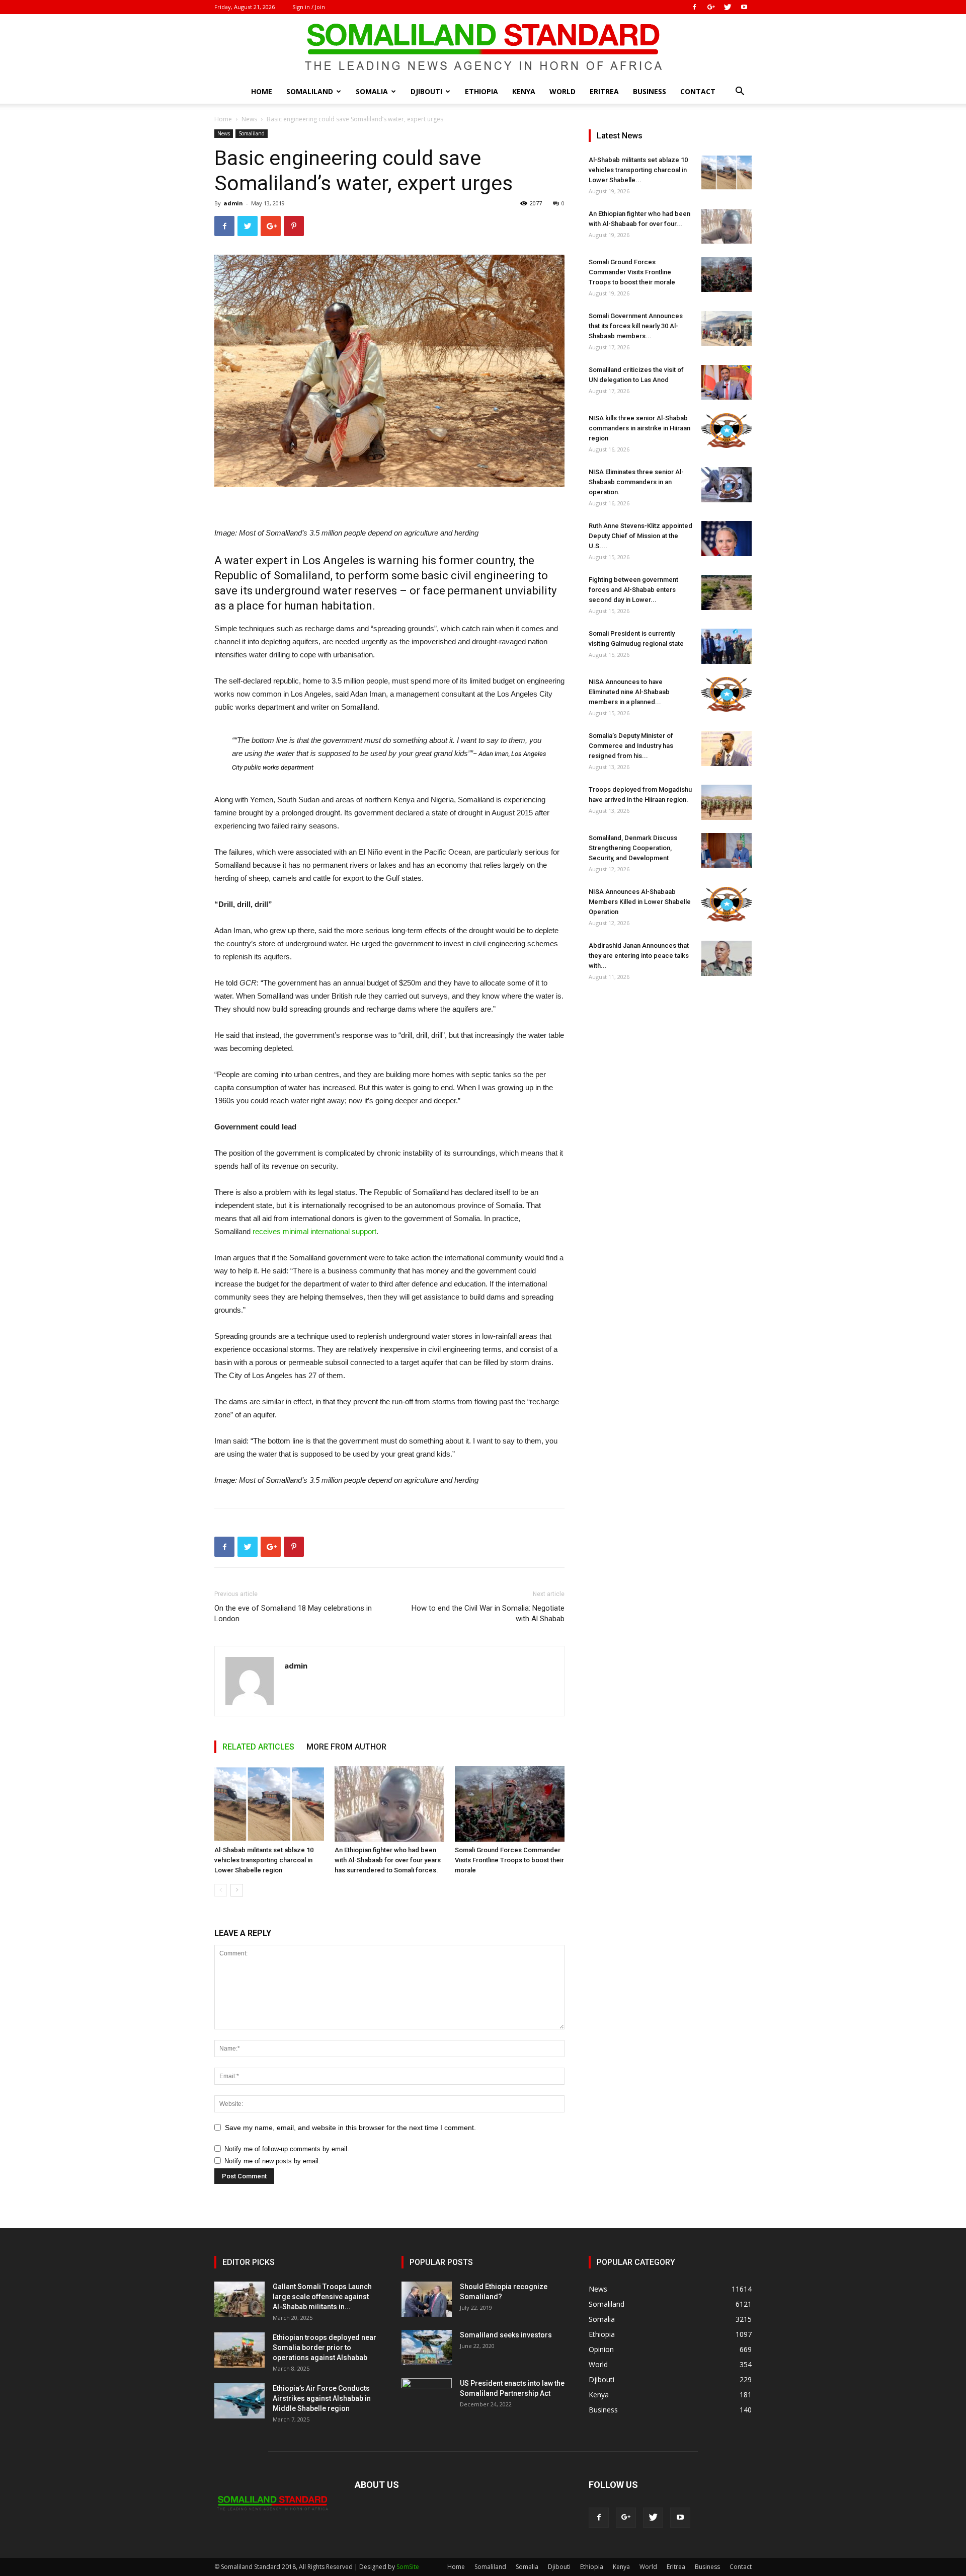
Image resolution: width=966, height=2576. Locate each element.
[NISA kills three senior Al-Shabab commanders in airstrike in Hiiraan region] (727, 431)
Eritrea (604, 91)
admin (233, 203)
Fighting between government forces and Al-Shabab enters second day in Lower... (633, 590)
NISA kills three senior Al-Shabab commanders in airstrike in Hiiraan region (639, 428)
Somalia (372, 91)
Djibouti (426, 91)
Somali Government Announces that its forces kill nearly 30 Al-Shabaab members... (636, 326)
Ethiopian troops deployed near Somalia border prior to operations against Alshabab (325, 2347)
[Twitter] (728, 7)
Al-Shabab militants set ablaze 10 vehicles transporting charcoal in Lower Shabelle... (638, 170)
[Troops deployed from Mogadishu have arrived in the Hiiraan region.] (727, 802)
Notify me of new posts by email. (272, 2161)
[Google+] (711, 7)
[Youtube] (744, 7)
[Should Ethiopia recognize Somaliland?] (427, 2299)
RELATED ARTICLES (258, 1747)
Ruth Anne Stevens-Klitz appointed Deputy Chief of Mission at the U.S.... (640, 536)
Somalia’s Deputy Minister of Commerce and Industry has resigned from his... (631, 746)
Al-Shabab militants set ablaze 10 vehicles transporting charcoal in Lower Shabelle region (264, 1860)
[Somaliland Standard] (483, 47)
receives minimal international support (314, 1231)
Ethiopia (481, 91)
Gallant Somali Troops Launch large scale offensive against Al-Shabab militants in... (322, 2297)
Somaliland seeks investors (506, 2335)
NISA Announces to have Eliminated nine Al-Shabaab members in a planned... (629, 692)
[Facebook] (694, 7)
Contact (698, 91)
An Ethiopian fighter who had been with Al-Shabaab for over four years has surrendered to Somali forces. (388, 1860)
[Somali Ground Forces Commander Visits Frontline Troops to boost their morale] (510, 1804)
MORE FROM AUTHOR (346, 1747)
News (249, 119)
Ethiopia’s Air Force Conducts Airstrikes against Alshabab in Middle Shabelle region (322, 2398)
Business (650, 91)
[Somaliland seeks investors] (427, 2347)
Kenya (524, 91)
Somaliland (310, 91)
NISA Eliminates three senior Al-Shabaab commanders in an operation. (636, 482)
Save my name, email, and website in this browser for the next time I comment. (350, 2128)
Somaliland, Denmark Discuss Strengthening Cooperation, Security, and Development (633, 848)
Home (262, 91)
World (562, 91)
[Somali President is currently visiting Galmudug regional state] (727, 646)
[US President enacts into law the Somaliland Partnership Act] (427, 2396)
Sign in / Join (309, 7)
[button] (740, 92)
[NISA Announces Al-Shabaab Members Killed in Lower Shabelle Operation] (727, 904)
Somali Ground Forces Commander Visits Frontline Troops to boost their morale (509, 1860)
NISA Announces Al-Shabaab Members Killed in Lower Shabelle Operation (640, 902)
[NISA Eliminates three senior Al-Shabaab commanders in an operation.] (727, 485)
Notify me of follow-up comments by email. (287, 2149)
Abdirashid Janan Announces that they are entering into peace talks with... (639, 956)
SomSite (408, 2567)
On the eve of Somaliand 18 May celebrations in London (293, 1613)
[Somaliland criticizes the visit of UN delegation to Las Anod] (727, 382)
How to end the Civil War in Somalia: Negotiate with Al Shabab (488, 1613)
